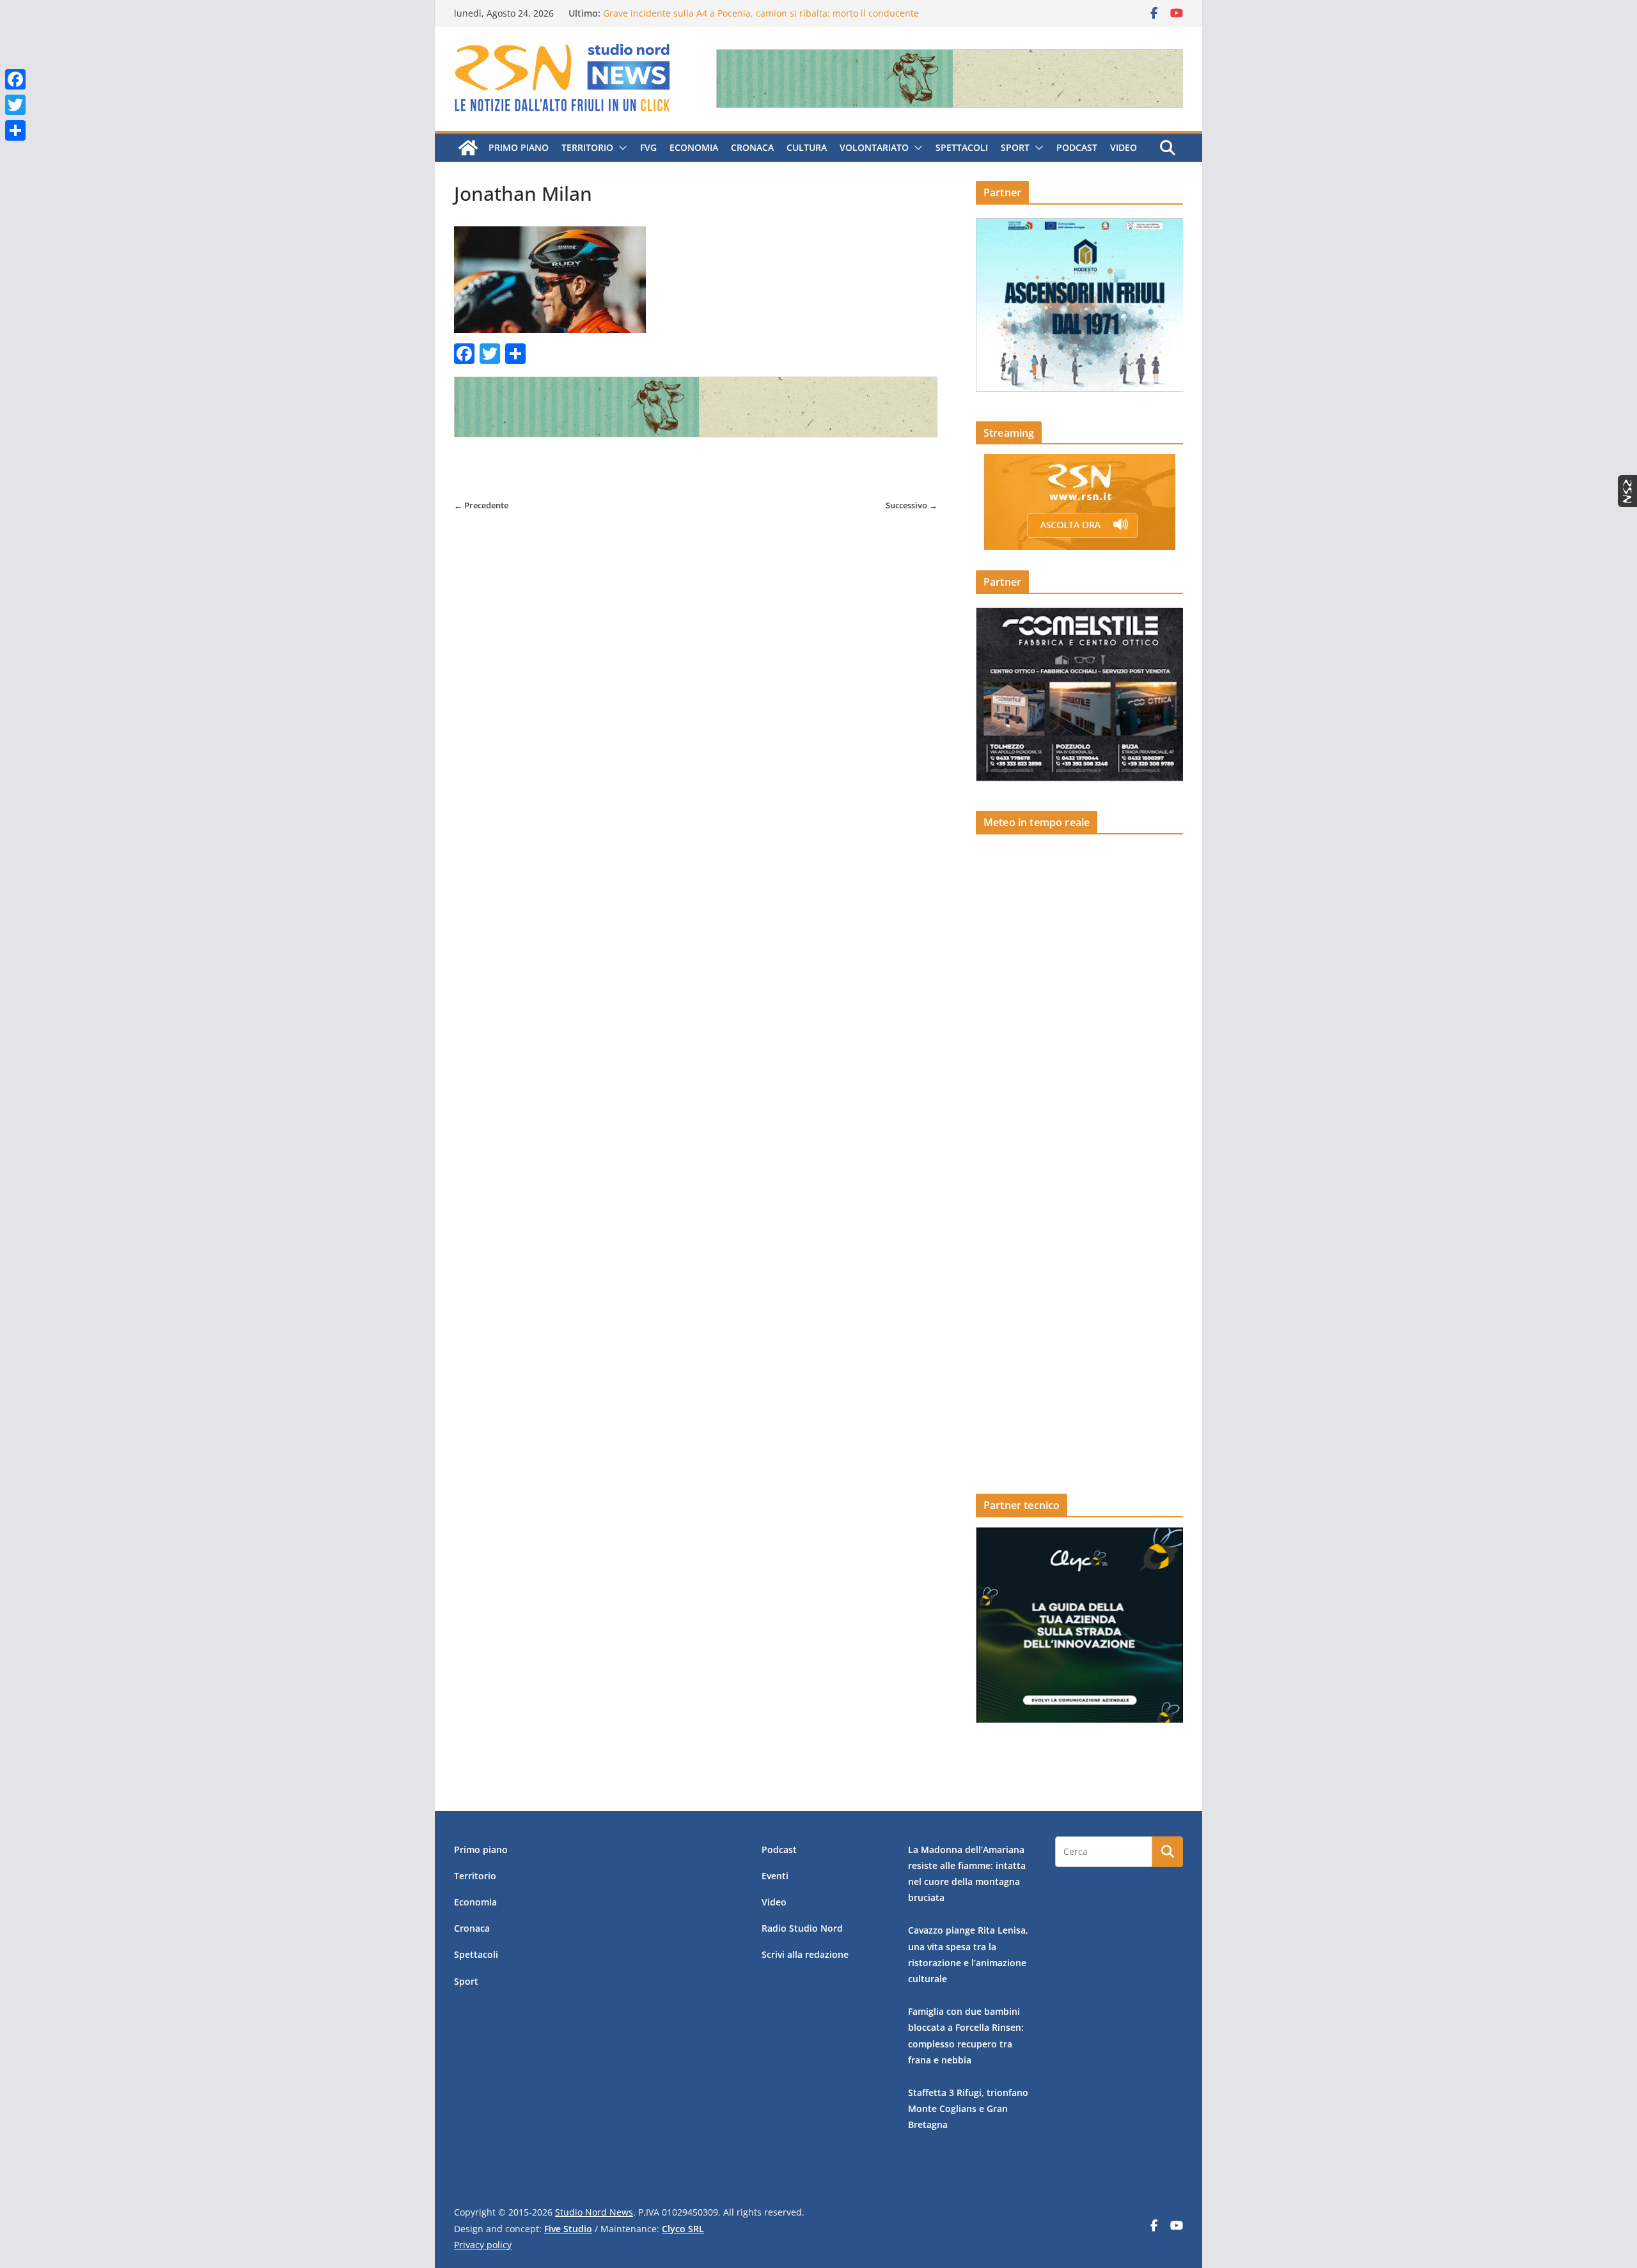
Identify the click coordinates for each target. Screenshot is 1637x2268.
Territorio (587, 147)
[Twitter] (15, 105)
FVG (648, 147)
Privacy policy (483, 2245)
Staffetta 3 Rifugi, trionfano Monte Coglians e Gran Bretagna (968, 2108)
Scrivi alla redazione (805, 1954)
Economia (694, 147)
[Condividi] (15, 130)
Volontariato (874, 147)
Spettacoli (962, 147)
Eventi (775, 1876)
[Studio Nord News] (468, 148)
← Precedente (481, 505)
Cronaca (752, 147)
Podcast (1077, 147)
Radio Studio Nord (802, 1928)
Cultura (807, 147)
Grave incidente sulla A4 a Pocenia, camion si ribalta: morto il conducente (761, 13)
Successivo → (912, 505)
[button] (620, 148)
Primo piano (519, 147)
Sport (1015, 147)
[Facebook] (15, 79)
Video (1124, 147)
